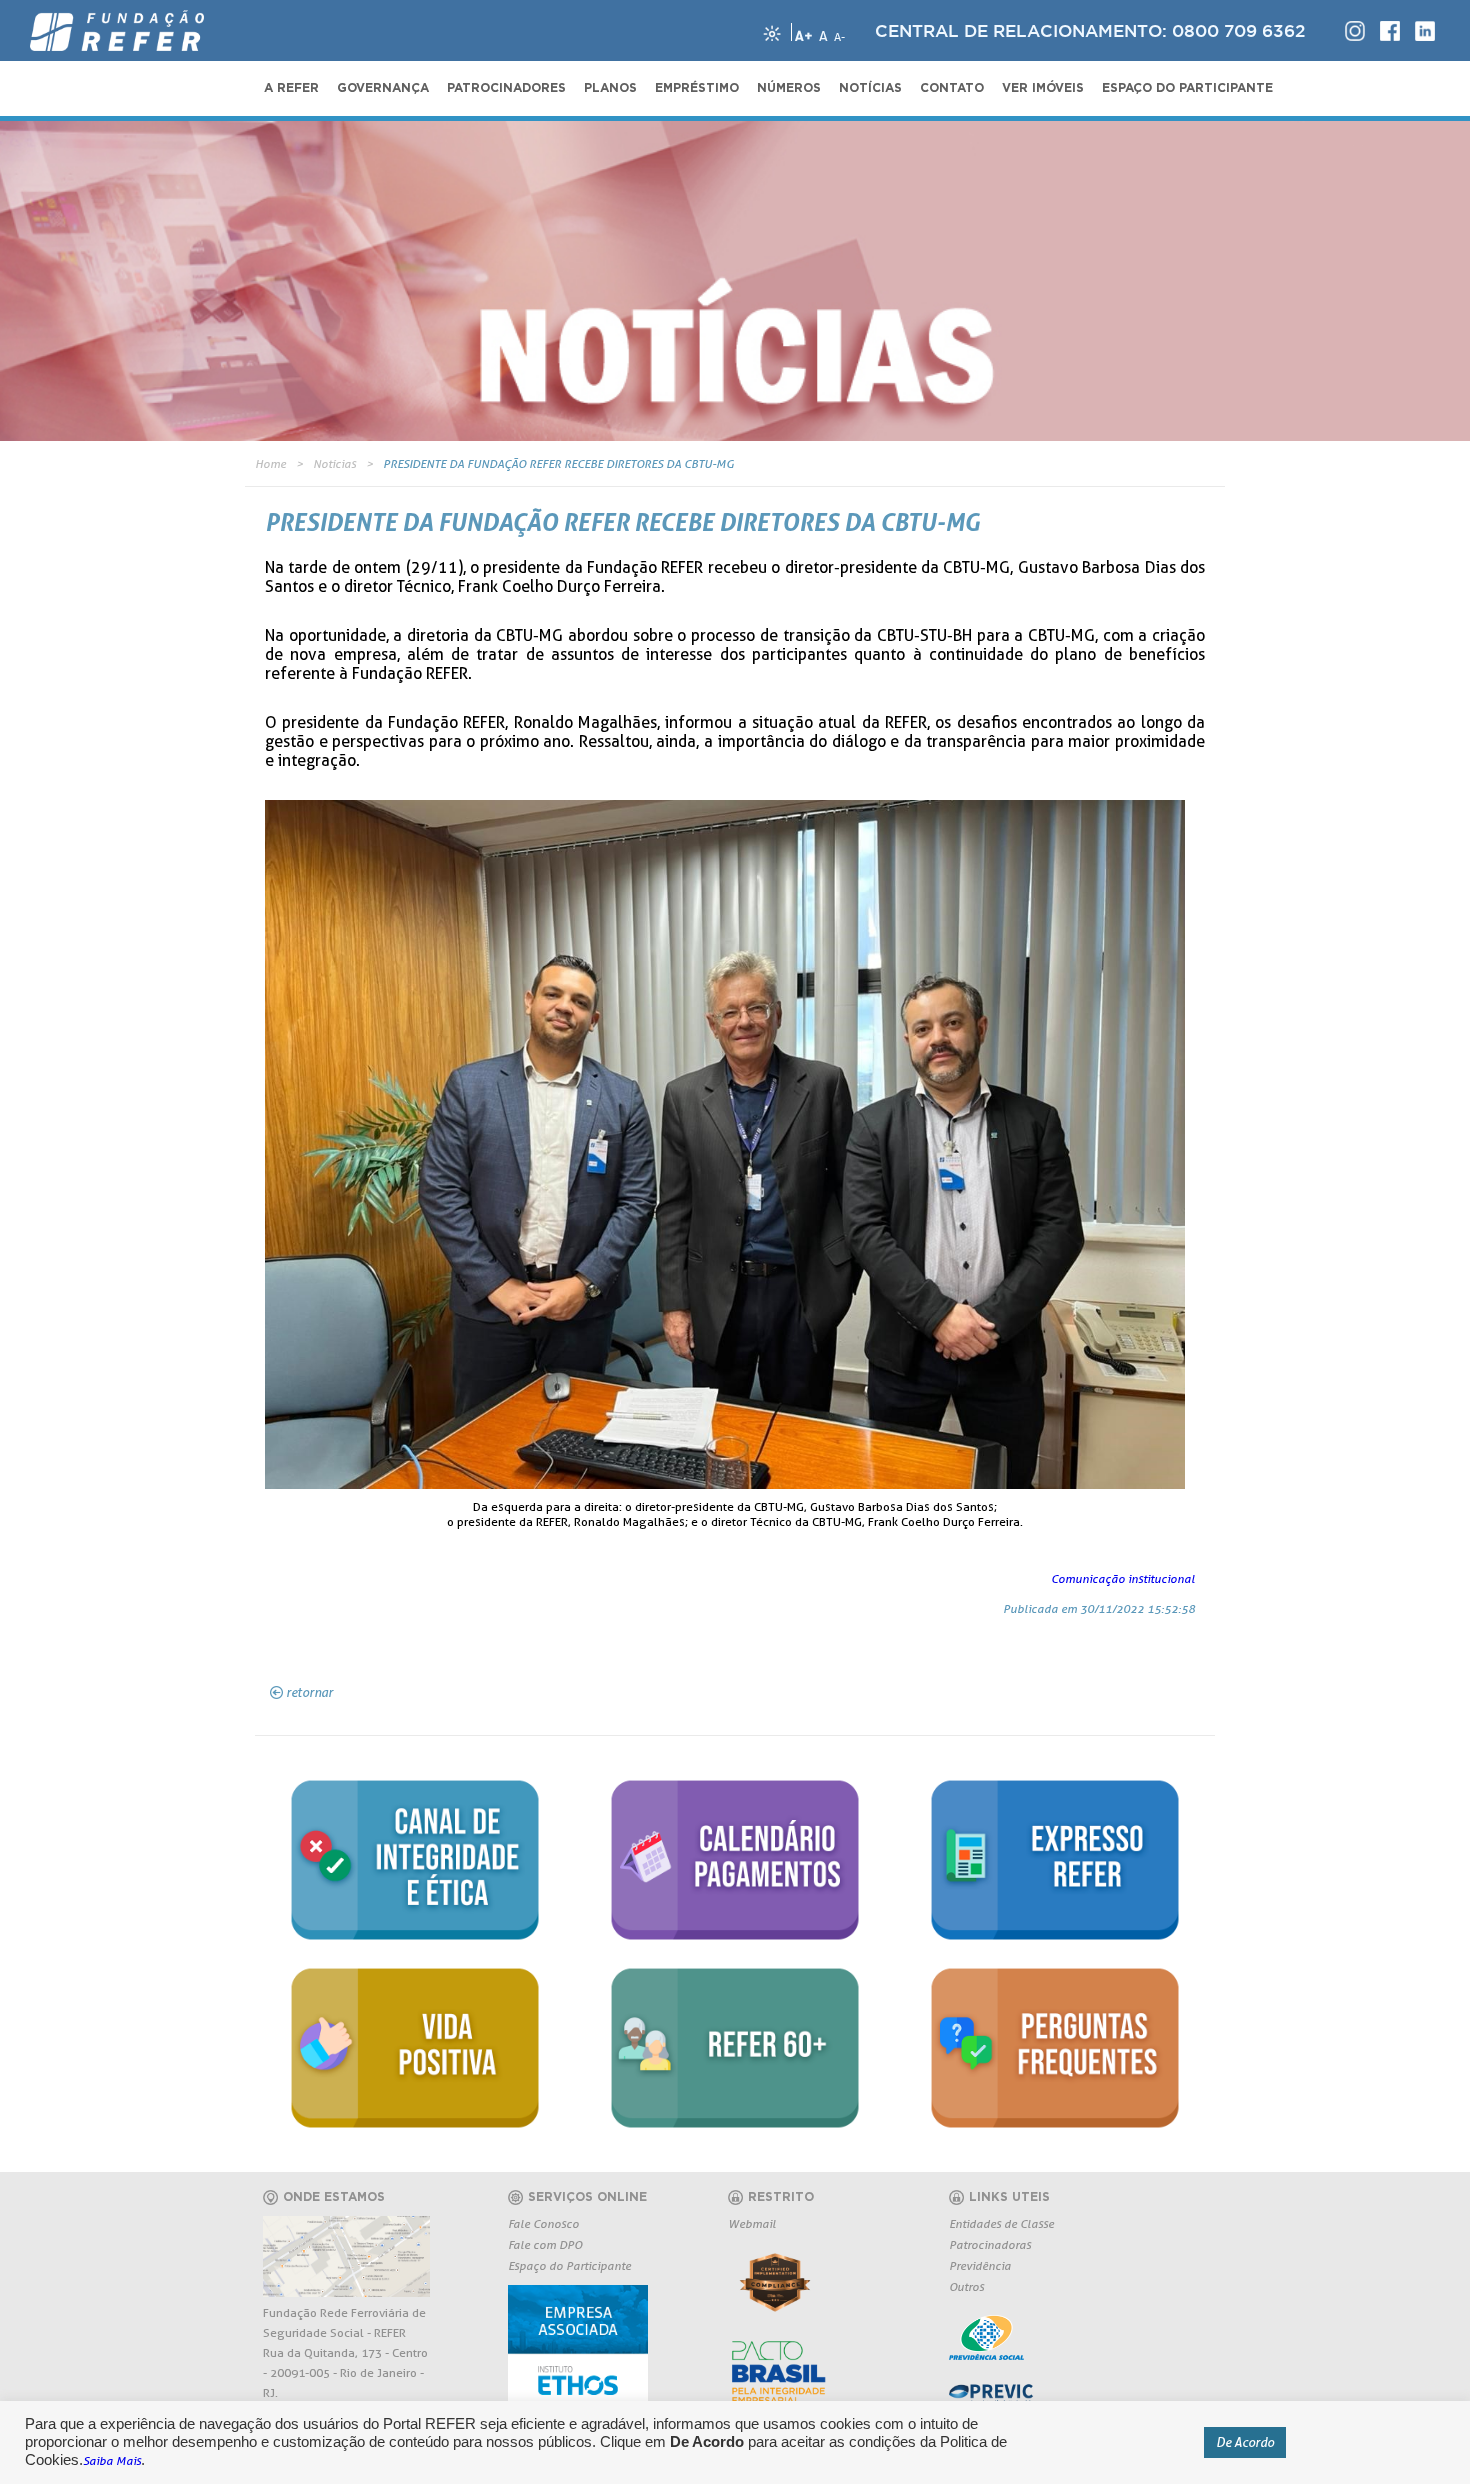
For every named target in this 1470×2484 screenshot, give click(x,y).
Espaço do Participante (569, 2265)
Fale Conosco (543, 2223)
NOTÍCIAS (870, 88)
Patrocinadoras (990, 2244)
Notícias (334, 463)
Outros (966, 2286)
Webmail (752, 2223)
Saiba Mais (112, 2460)
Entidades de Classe (1001, 2223)
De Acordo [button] (1245, 2442)
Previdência (980, 2265)
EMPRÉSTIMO (697, 88)
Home (270, 463)
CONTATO (952, 88)
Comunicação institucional (1123, 1578)
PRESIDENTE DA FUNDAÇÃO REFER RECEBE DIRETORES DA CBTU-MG (558, 463)
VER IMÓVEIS (1043, 88)
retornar (309, 1692)
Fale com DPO (545, 2244)
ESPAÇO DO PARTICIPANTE (1187, 88)
